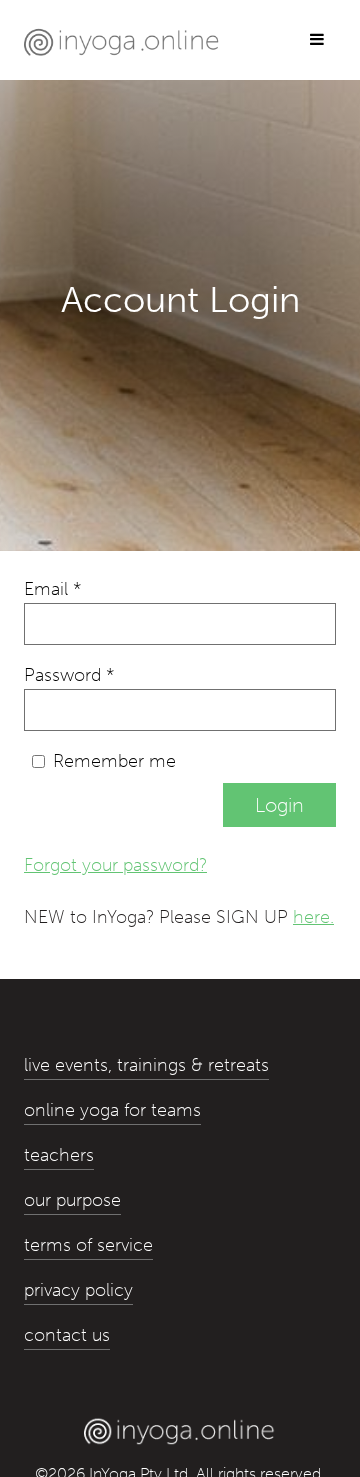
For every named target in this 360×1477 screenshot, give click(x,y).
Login (279, 805)
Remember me (114, 761)
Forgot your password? (115, 865)
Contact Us (67, 1335)
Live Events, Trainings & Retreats (146, 1065)
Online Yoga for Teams (112, 1110)
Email (52, 589)
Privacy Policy (78, 1290)
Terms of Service (88, 1245)
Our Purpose (72, 1200)
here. (313, 917)
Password (69, 675)
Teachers (59, 1155)
